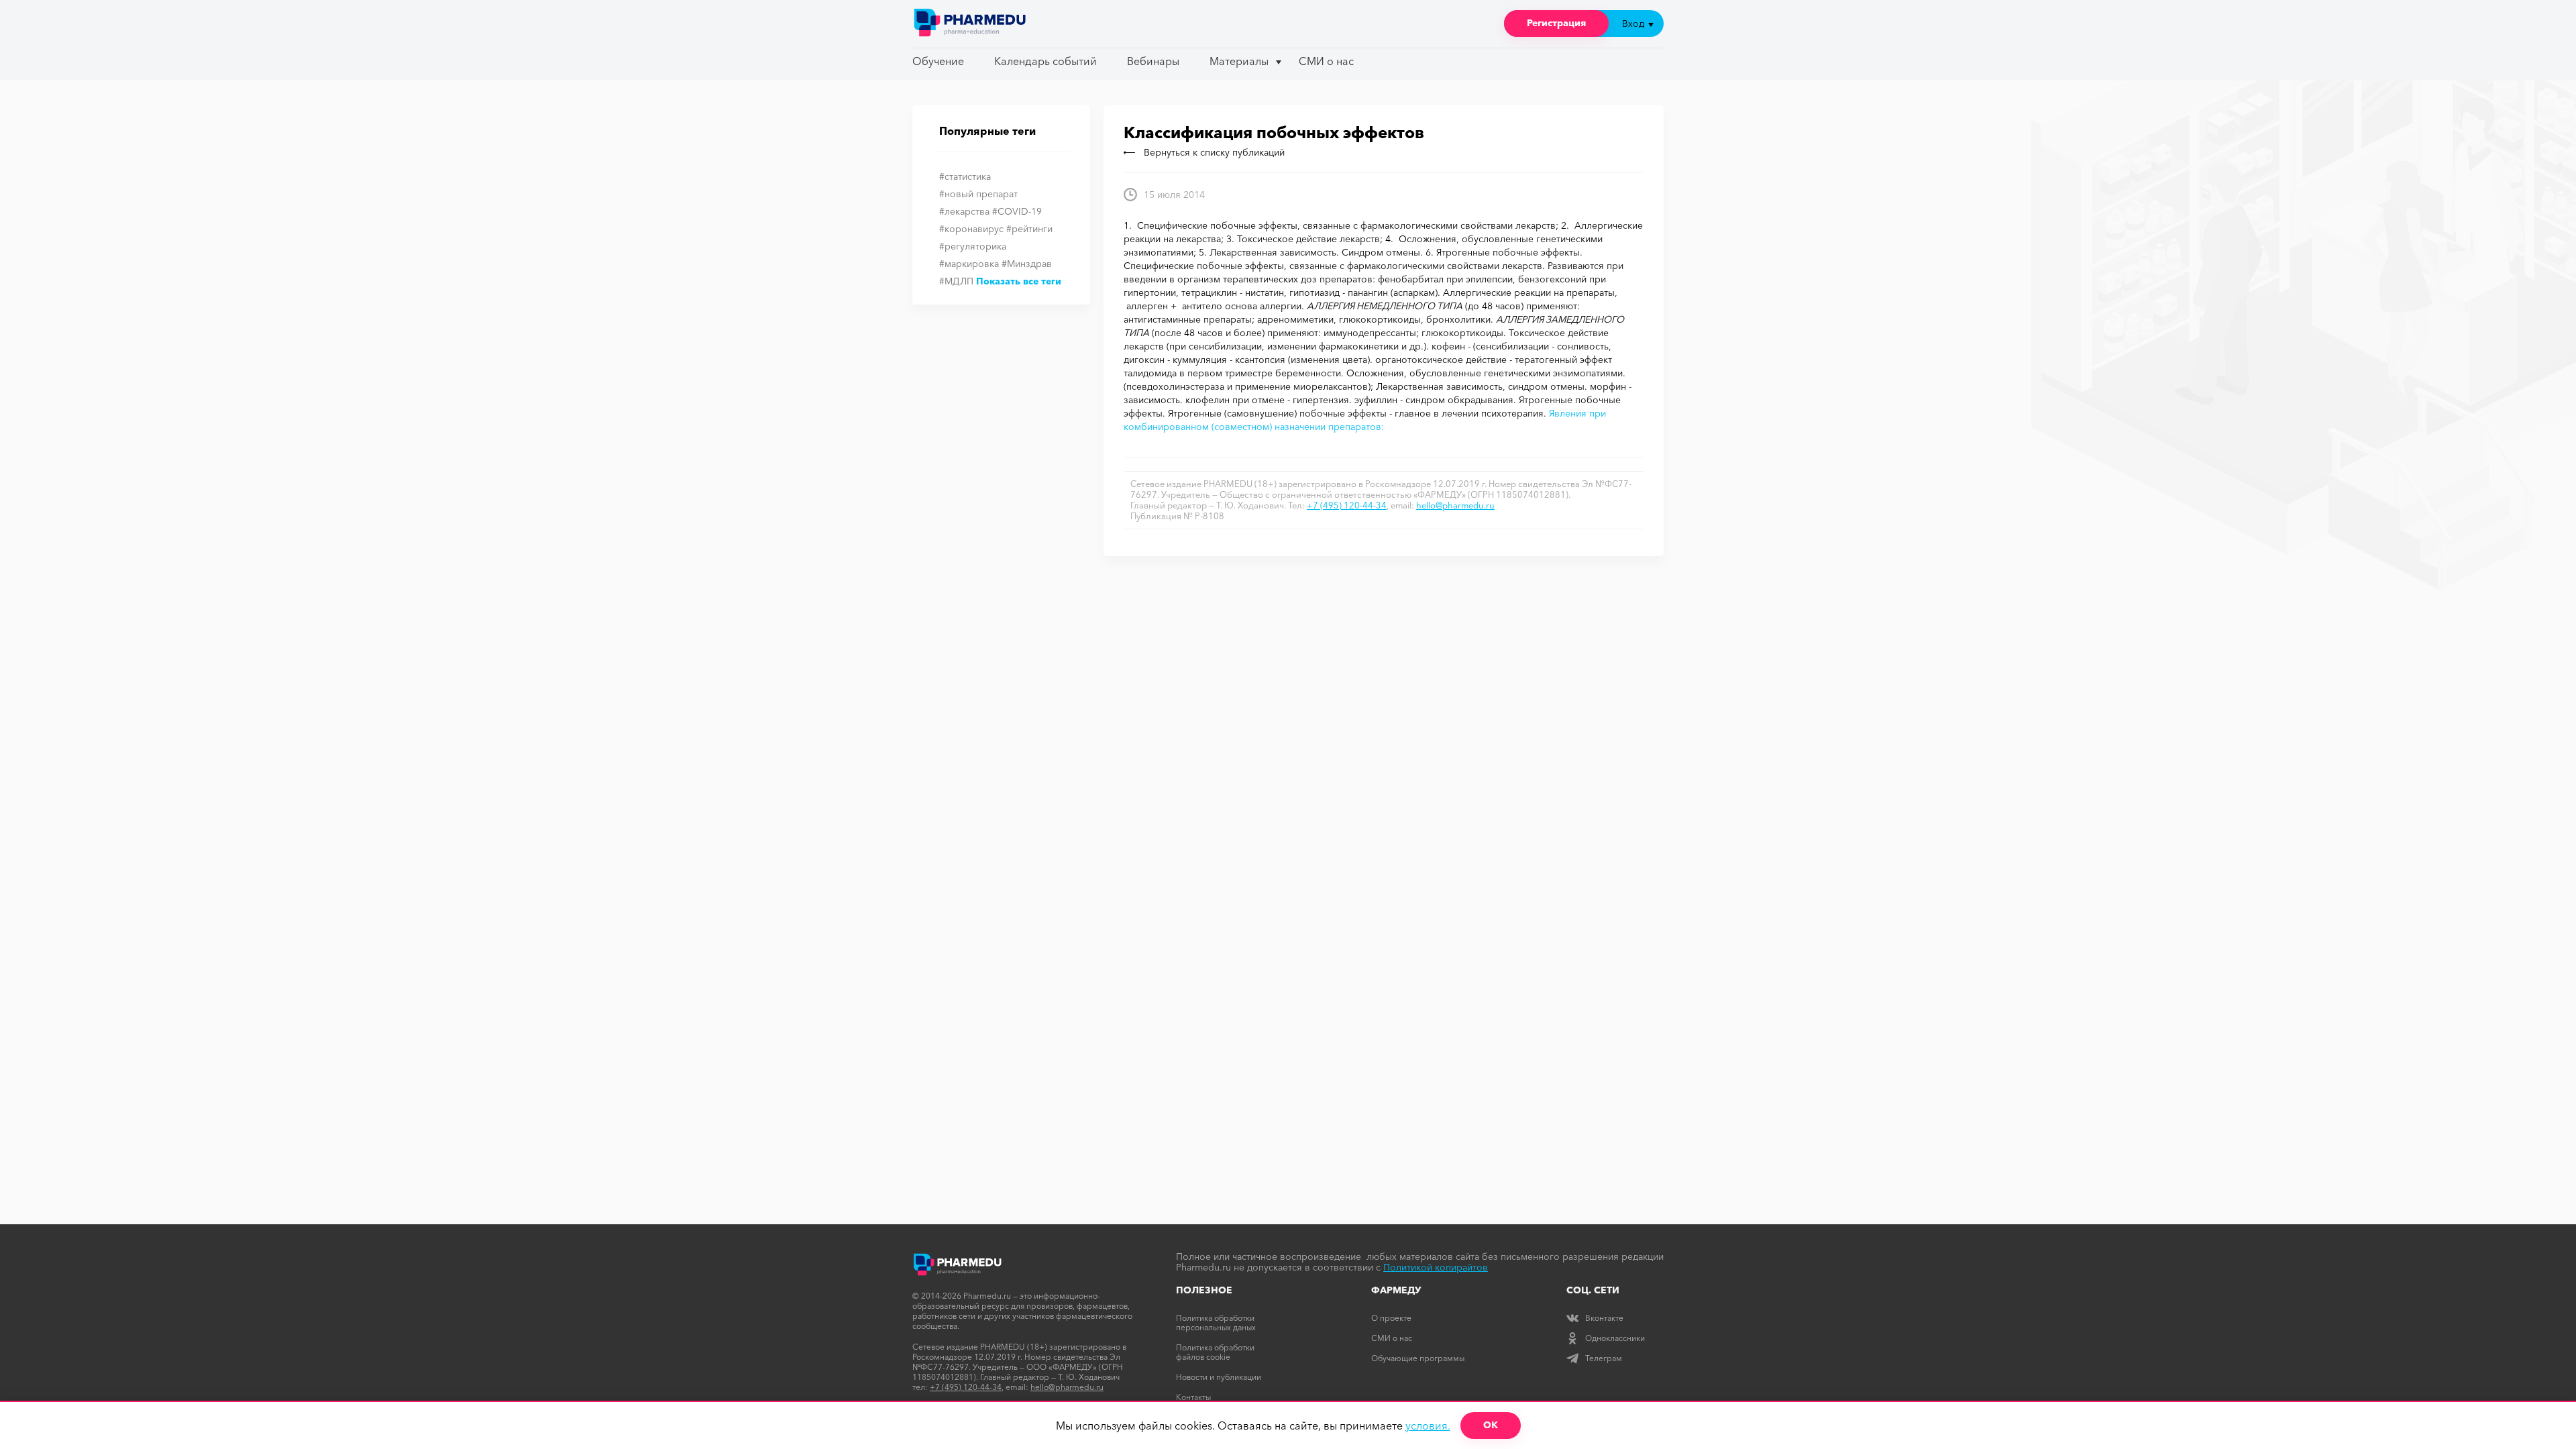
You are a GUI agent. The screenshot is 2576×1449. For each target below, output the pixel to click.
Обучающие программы (1418, 1358)
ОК (1491, 1425)
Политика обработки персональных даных (1216, 1323)
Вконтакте (1604, 1318)
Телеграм (1604, 1358)
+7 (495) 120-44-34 (1347, 505)
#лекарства (964, 211)
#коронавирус (971, 229)
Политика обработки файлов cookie (1215, 1352)
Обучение (938, 61)
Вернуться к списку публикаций (1214, 152)
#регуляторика (973, 246)
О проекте (1391, 1318)
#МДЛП (956, 281)
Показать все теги (1019, 281)
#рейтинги (1029, 229)
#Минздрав (1027, 264)
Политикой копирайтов (1436, 1267)
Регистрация (1556, 23)
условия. (1428, 1426)
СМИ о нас (1326, 61)
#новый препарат (978, 194)
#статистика (965, 176)
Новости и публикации (1219, 1377)
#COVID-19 (1017, 211)
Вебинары (1153, 61)
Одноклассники (1615, 1338)
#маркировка (969, 264)
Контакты (1193, 1397)
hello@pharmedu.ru (1455, 505)
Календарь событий (1045, 61)
